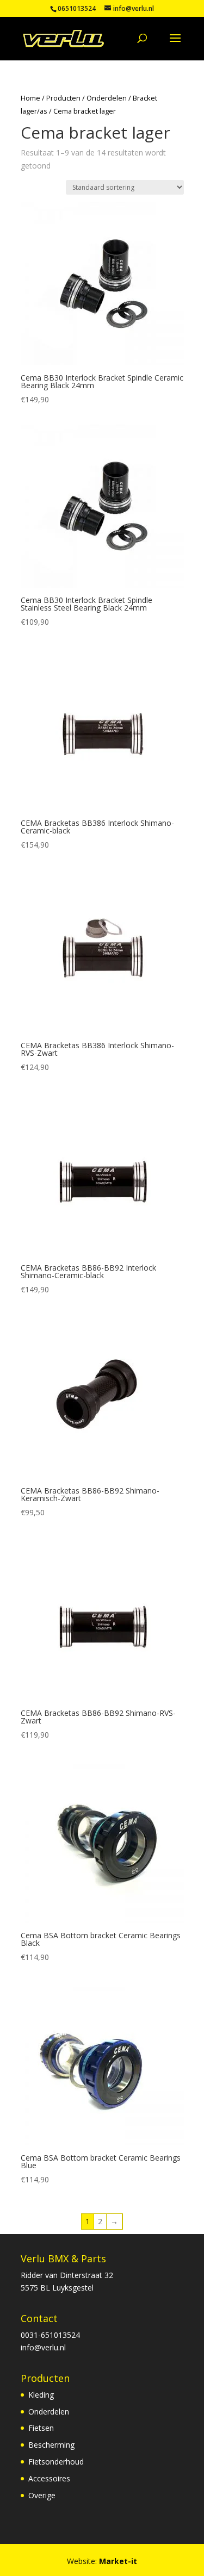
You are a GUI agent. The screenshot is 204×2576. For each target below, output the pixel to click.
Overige (42, 2495)
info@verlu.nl (43, 2347)
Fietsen (41, 2428)
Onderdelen (107, 98)
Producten (63, 98)
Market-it (118, 2561)
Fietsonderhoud (56, 2462)
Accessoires (49, 2478)
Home (30, 98)
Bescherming (51, 2445)
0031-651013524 (50, 2335)
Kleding (41, 2395)
